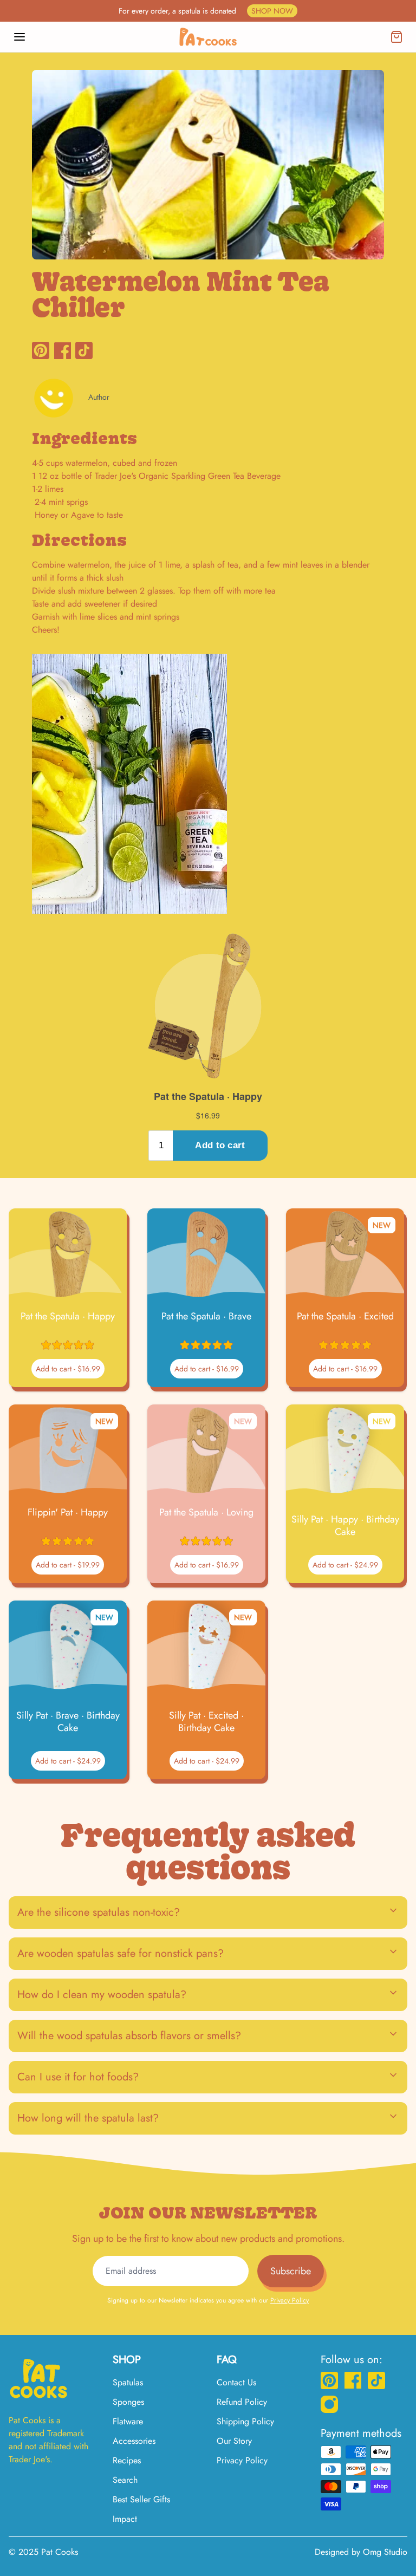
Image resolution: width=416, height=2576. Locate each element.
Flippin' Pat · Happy (68, 1513)
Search (125, 2480)
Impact (125, 2519)
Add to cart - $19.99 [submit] (68, 1565)
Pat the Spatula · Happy (68, 1316)
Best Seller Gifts (141, 2499)
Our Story (234, 2441)
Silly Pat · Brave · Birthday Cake (68, 1722)
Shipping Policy (245, 2421)
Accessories (134, 2441)
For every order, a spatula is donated (206, 11)
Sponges (128, 2402)
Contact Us (236, 2382)
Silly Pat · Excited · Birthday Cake (206, 1722)
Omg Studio (385, 2552)
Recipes (127, 2460)
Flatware (128, 2421)
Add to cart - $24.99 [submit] (345, 1565)
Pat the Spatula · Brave (206, 1316)
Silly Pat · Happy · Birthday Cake (345, 1526)
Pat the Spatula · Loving (206, 1513)
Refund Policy (242, 2402)
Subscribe (291, 2271)
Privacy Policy (290, 2300)
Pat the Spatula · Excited (345, 1316)
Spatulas (128, 2382)
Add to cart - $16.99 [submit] (68, 1369)
